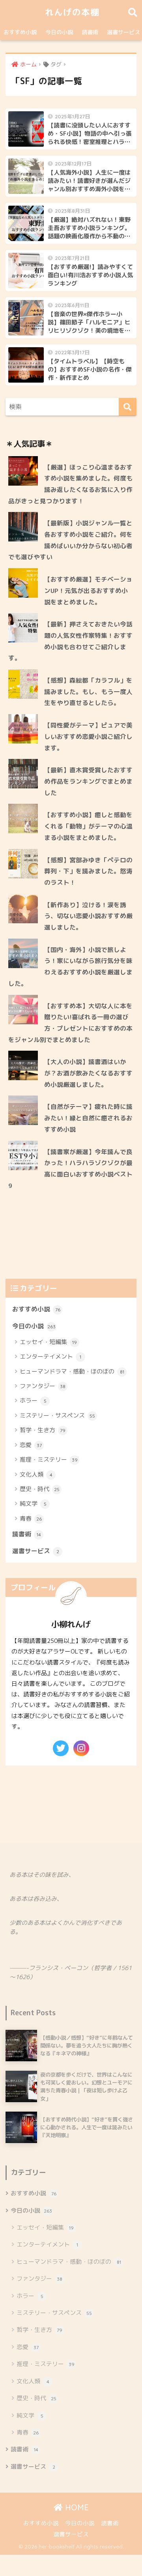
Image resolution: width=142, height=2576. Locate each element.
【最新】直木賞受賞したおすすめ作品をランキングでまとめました (88, 781)
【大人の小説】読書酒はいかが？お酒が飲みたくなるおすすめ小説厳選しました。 (88, 1073)
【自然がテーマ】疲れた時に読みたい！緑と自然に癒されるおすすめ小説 (88, 1118)
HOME (76, 2507)
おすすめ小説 (20, 32)
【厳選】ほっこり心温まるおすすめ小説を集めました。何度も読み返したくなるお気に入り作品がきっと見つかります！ (70, 484)
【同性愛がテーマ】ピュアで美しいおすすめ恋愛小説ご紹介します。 (88, 736)
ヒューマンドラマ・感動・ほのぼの (72, 1371)
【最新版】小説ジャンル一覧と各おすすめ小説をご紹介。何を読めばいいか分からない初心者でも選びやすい (70, 540)
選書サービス (36, 1551)
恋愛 (31, 1445)
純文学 (33, 1503)
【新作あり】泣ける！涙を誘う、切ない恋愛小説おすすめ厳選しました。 (88, 916)
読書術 (90, 32)
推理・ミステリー (49, 1459)
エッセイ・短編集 (48, 1342)
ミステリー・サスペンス (57, 1415)
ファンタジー (43, 1386)
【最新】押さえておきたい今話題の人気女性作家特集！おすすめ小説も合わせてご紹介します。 (70, 641)
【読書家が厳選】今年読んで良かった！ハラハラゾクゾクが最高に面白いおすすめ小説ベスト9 (70, 1169)
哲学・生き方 (43, 1430)
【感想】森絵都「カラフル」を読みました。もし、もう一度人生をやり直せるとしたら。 (88, 691)
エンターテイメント (50, 1356)
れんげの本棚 (72, 12)
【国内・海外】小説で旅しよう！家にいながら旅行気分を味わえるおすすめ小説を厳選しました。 (70, 967)
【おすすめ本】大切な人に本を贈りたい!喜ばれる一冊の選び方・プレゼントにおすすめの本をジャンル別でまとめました (70, 1023)
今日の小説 (59, 32)
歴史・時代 (40, 1489)
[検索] (128, 407)
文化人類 (36, 1474)
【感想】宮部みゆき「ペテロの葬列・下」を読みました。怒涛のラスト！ (88, 871)
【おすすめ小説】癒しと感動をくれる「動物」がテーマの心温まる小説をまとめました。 (88, 826)
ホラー (33, 1400)
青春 (31, 1518)
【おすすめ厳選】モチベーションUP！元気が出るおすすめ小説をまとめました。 (88, 590)
